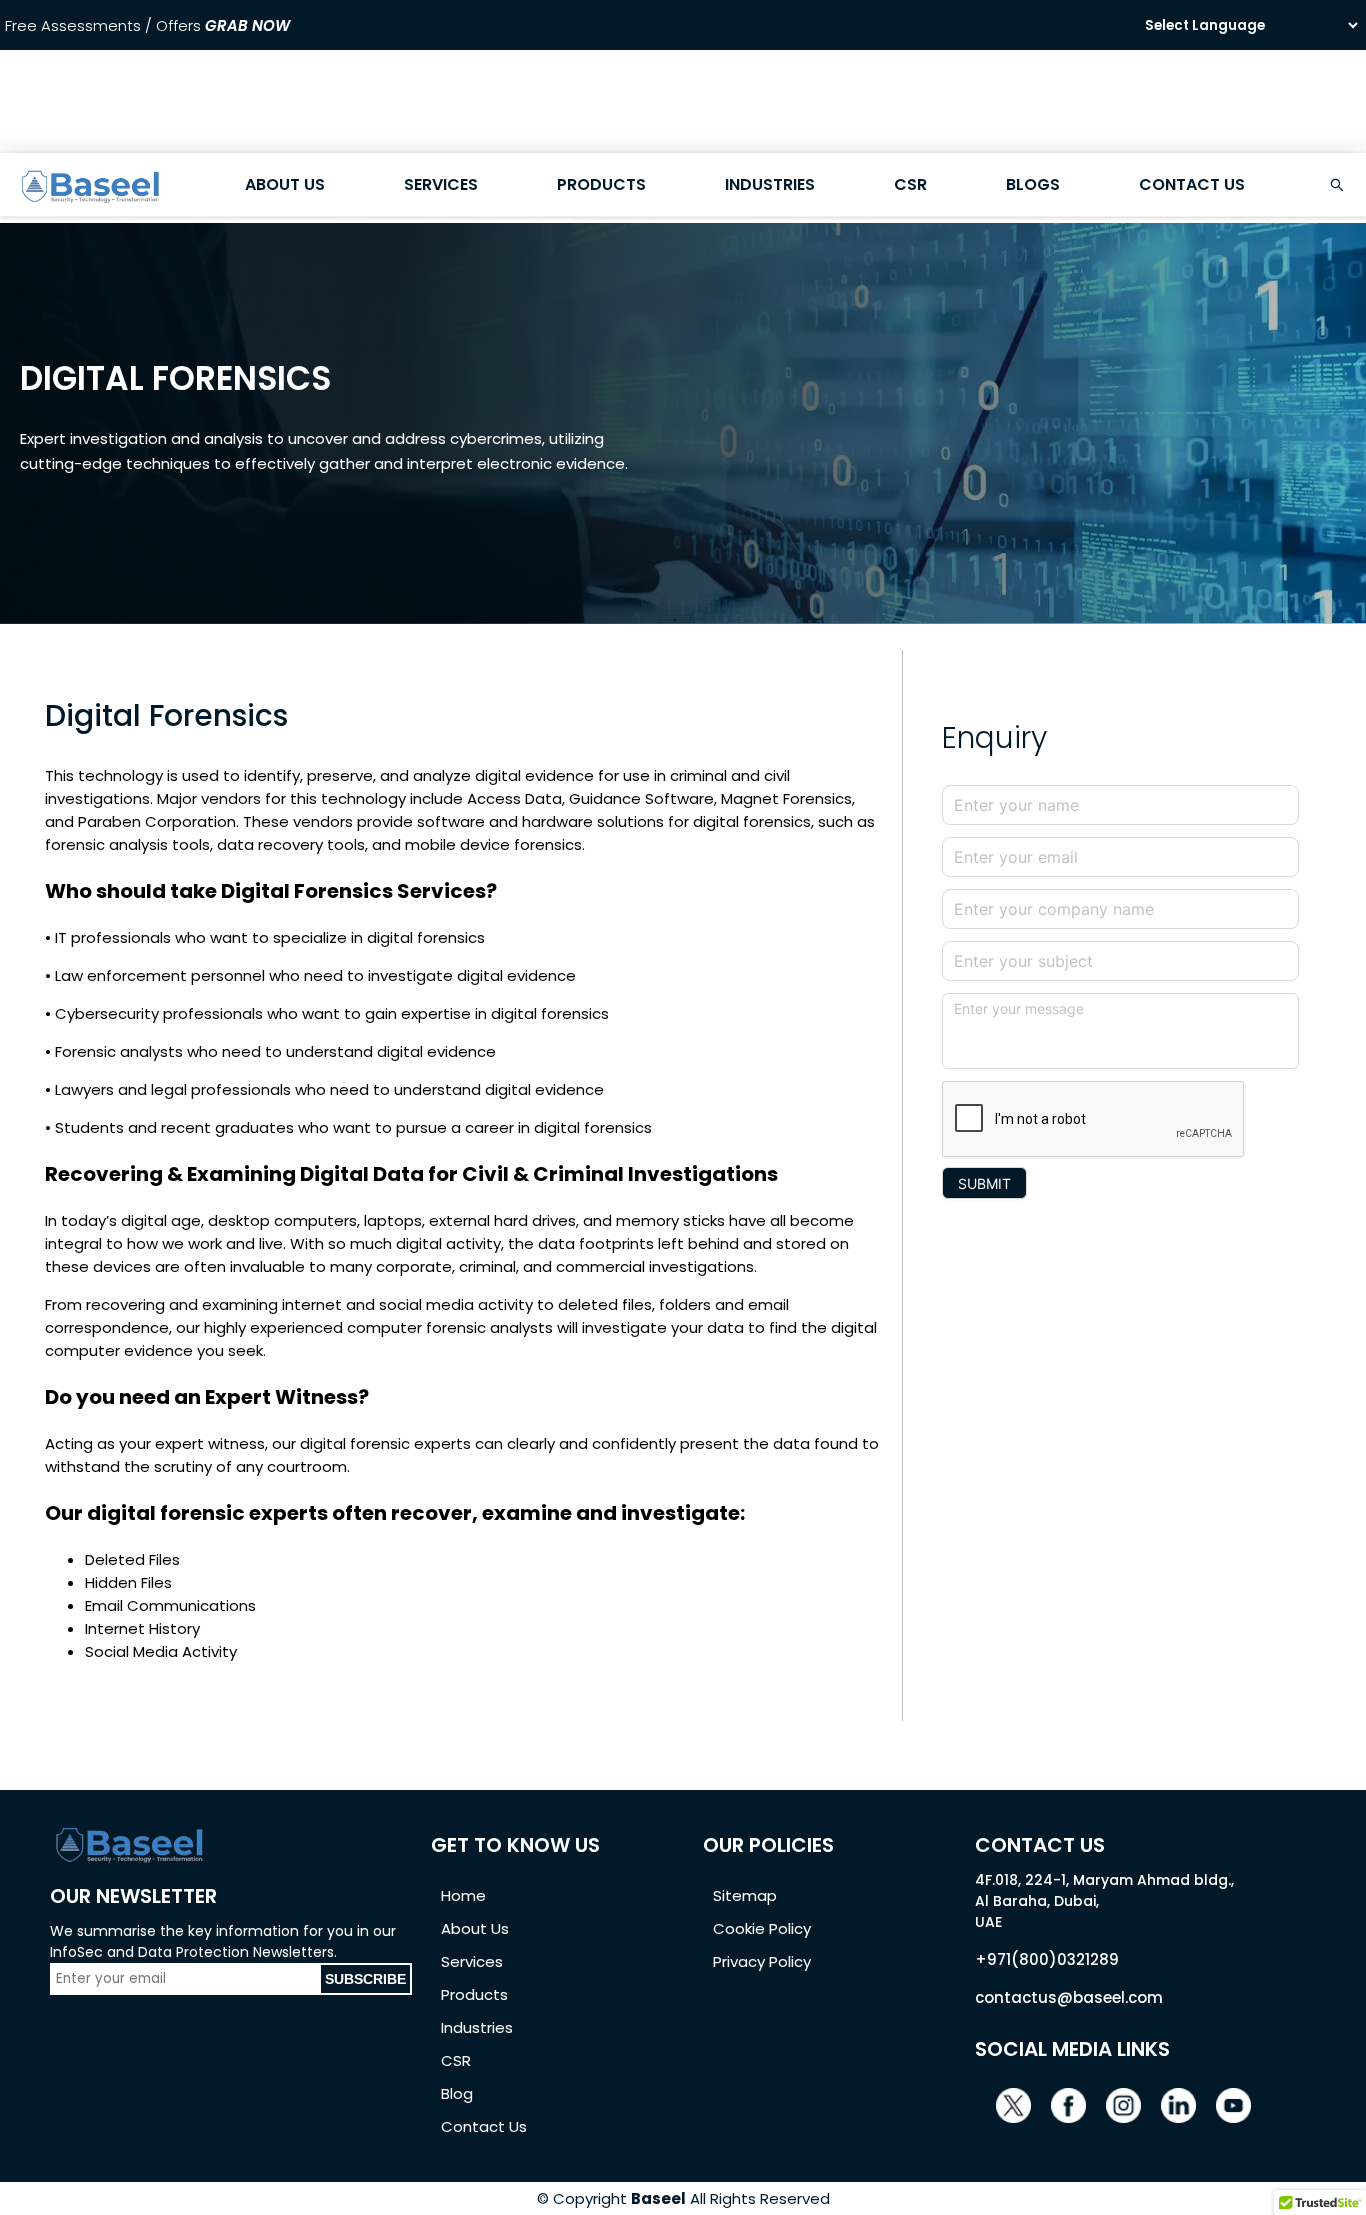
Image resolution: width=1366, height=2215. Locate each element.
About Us (285, 184)
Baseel (658, 2198)
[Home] (91, 202)
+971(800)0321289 (1047, 1959)
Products (601, 184)
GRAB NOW (247, 25)
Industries (770, 184)
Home (463, 1895)
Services (441, 184)
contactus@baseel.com (1069, 1997)
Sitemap (745, 1895)
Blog (457, 2093)
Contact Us (1192, 184)
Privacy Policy (762, 1961)
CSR (910, 184)
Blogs (1033, 184)
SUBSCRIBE (365, 1979)
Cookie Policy (762, 1928)
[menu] (683, 185)
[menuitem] (91, 185)
